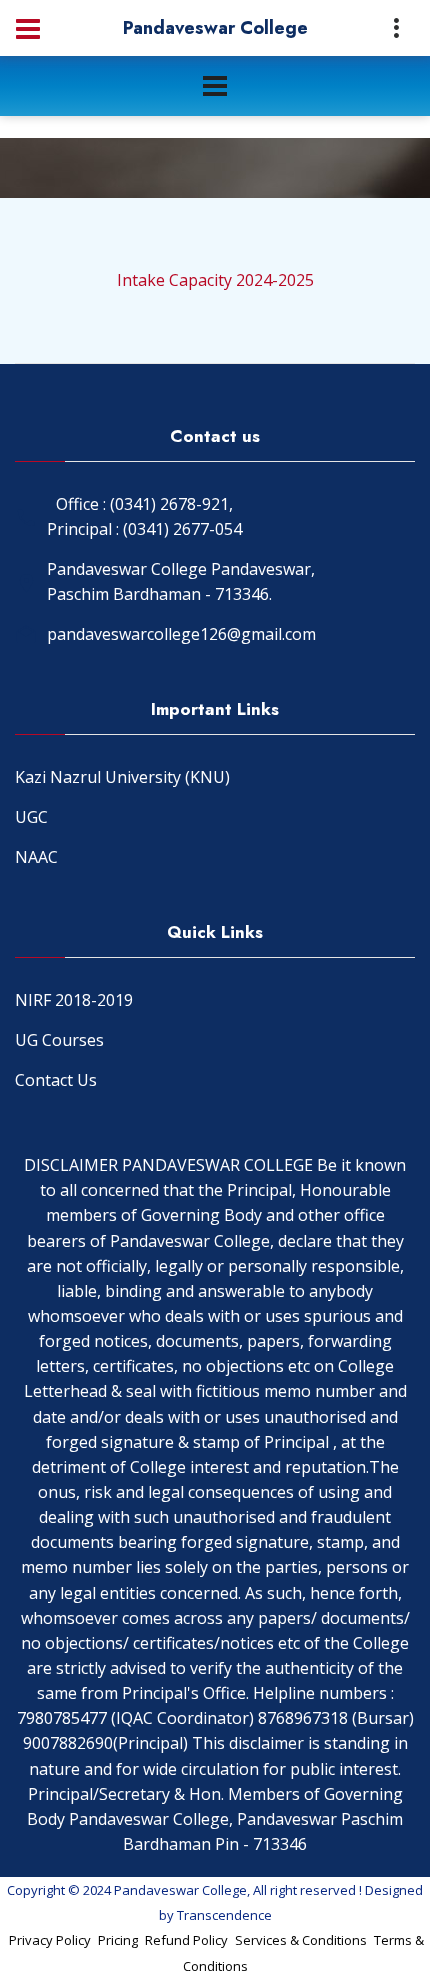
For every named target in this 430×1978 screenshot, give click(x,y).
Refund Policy (186, 1940)
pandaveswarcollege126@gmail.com (181, 634)
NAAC (36, 857)
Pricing (118, 1940)
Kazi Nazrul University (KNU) (122, 777)
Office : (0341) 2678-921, (144, 504)
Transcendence (224, 1915)
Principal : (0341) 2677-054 (144, 529)
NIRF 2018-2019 (74, 1000)
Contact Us (56, 1080)
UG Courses (59, 1040)
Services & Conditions (301, 1940)
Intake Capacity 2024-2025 (215, 280)
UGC (31, 817)
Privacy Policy (50, 1940)
